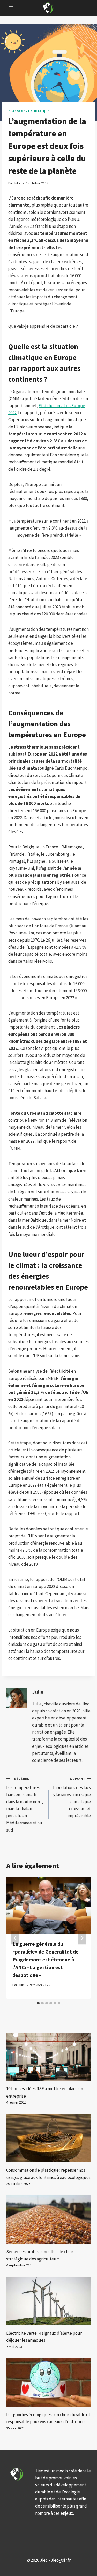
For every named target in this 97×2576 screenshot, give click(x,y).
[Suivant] (82, 1938)
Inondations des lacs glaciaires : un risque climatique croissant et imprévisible (72, 1798)
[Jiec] (49, 8)
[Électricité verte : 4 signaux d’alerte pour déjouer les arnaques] (48, 2301)
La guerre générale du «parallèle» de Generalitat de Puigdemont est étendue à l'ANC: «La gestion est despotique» (46, 1959)
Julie (38, 1692)
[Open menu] (11, 8)
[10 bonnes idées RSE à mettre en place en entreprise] (48, 2057)
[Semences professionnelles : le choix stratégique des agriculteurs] (48, 2220)
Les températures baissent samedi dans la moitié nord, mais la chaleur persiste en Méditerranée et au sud (25, 1805)
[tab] (38, 2003)
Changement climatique (29, 111)
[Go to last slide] (15, 1938)
